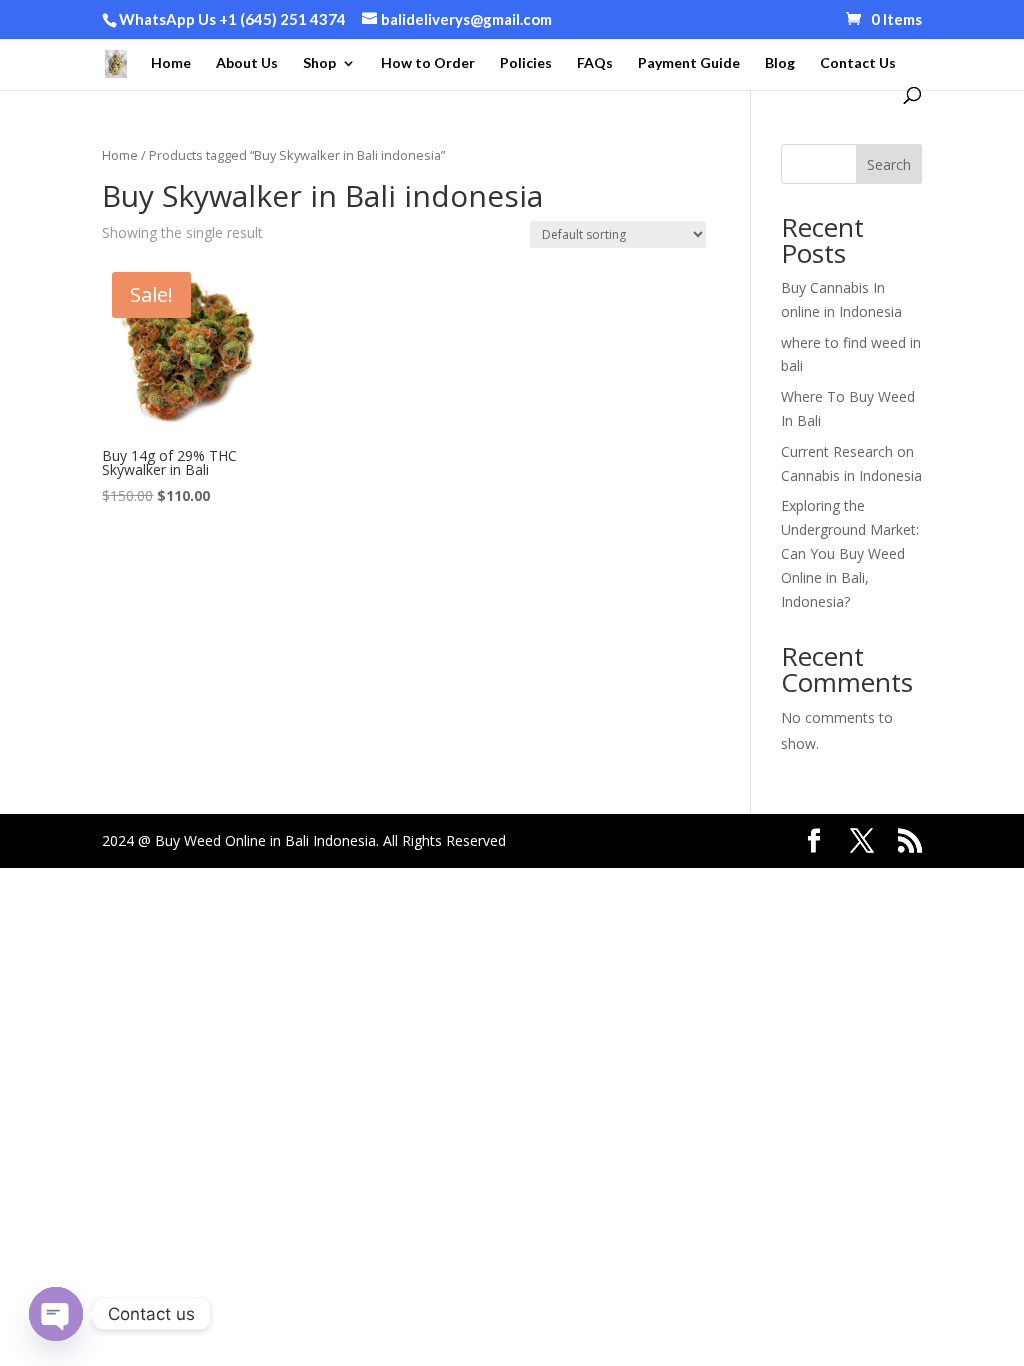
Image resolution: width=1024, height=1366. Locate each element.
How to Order (428, 63)
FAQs (595, 63)
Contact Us (858, 63)
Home (171, 63)
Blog (780, 63)
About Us (247, 63)
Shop (319, 63)
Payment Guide (689, 63)
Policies (526, 63)
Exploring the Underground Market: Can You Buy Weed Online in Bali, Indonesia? (850, 553)
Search (889, 164)
